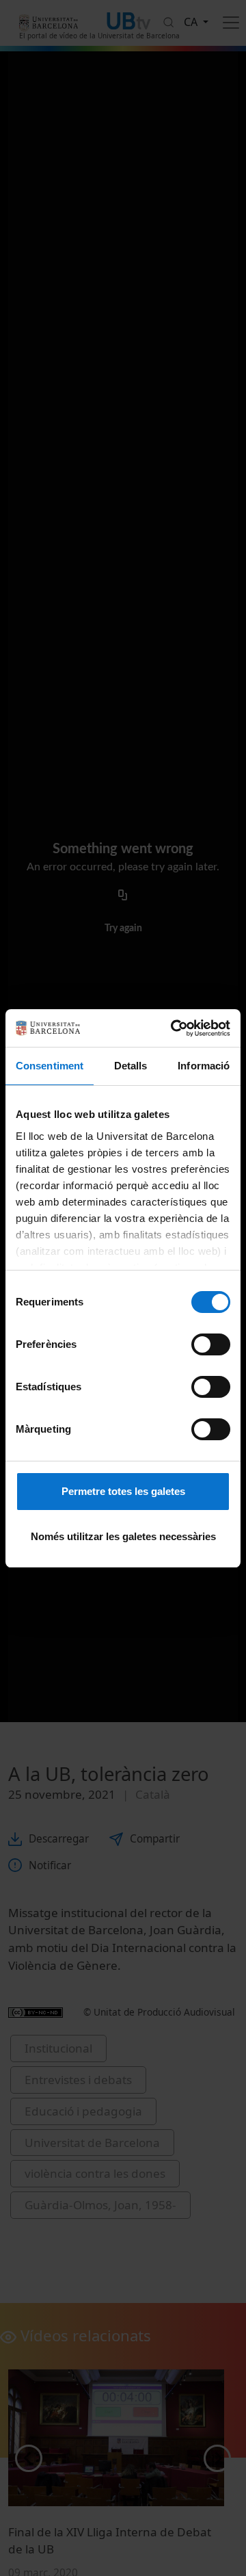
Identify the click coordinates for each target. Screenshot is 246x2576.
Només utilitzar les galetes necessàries (123, 1536)
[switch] (211, 1344)
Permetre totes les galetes (123, 1491)
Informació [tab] (204, 1066)
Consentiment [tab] (50, 1066)
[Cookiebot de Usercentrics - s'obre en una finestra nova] (174, 1028)
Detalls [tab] (131, 1066)
